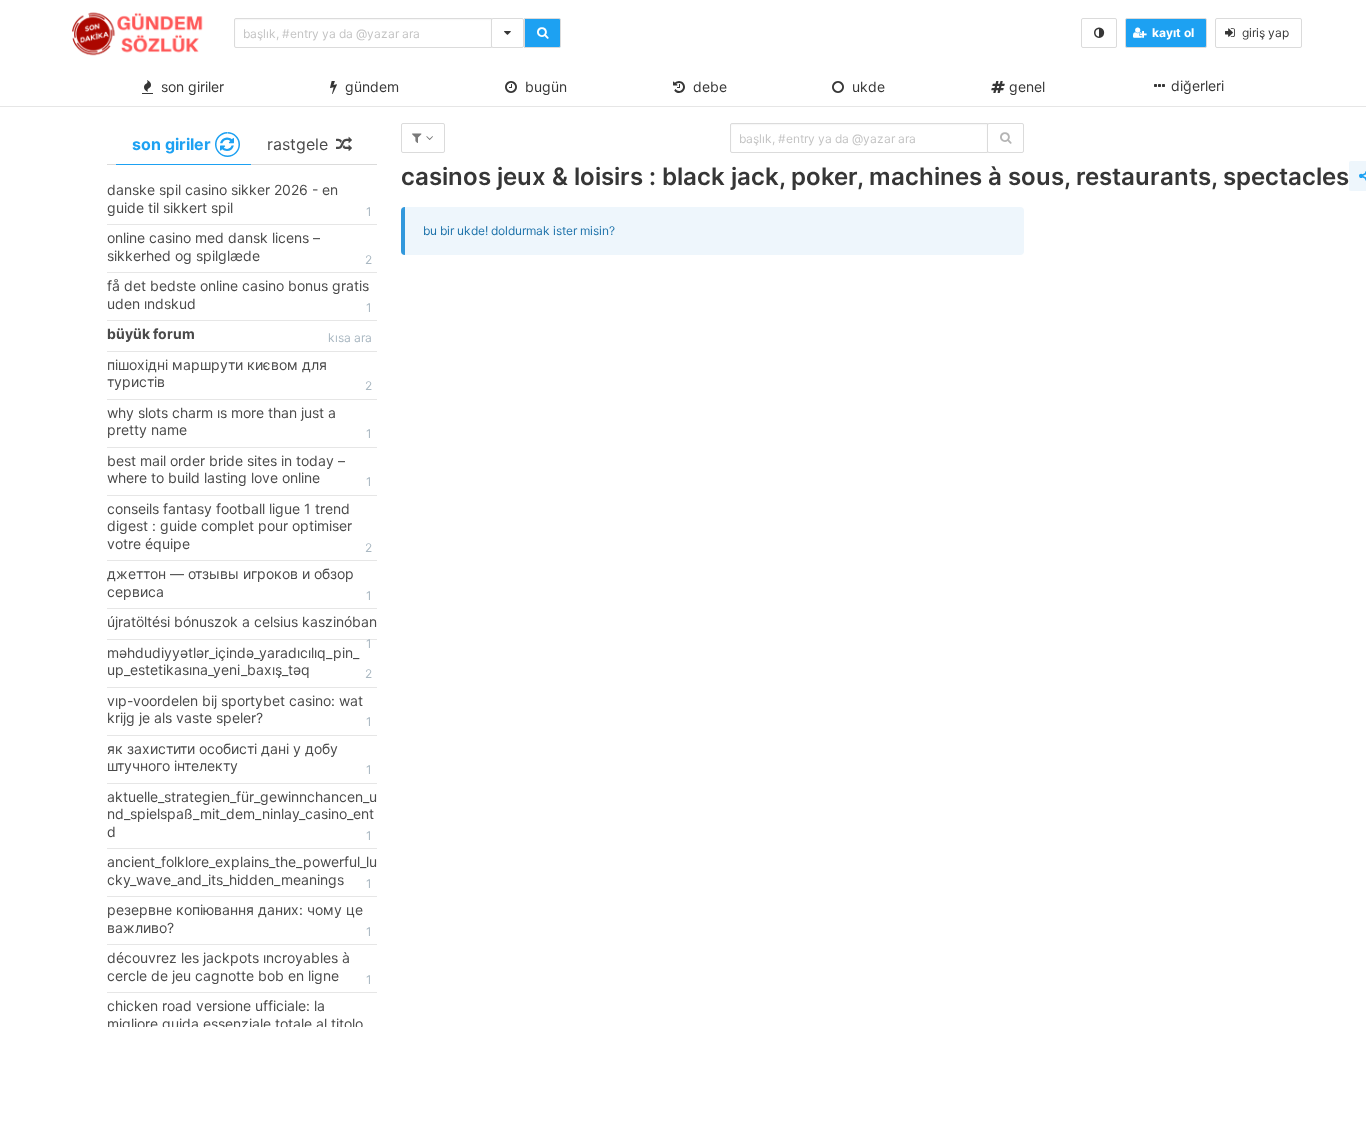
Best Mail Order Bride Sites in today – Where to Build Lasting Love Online (239, 471)
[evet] (1005, 138)
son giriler (188, 86)
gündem (368, 86)
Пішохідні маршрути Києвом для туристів (239, 375)
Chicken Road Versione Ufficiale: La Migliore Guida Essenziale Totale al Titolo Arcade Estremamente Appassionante (239, 1024)
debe (706, 86)
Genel (1025, 86)
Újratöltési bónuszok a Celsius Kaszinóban (242, 626)
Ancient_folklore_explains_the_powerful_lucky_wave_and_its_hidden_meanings (242, 872)
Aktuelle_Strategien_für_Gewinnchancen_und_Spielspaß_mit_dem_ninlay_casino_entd (242, 815)
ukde (864, 86)
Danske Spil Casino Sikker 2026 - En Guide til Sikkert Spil (239, 200)
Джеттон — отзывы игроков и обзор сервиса (239, 584)
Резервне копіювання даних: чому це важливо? (239, 920)
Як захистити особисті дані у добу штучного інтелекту (239, 759)
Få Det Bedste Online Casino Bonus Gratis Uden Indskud (239, 296)
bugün (542, 86)
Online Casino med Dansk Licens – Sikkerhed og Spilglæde (239, 248)
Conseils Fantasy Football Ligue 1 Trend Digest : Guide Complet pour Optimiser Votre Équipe (239, 527)
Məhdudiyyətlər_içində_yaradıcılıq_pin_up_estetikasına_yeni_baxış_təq (239, 663)
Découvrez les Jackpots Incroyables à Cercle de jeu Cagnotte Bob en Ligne (239, 968)
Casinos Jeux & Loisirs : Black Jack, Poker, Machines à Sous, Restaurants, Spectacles (875, 176)
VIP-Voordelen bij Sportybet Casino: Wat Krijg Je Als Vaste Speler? (239, 711)
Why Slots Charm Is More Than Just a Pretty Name (239, 423)
